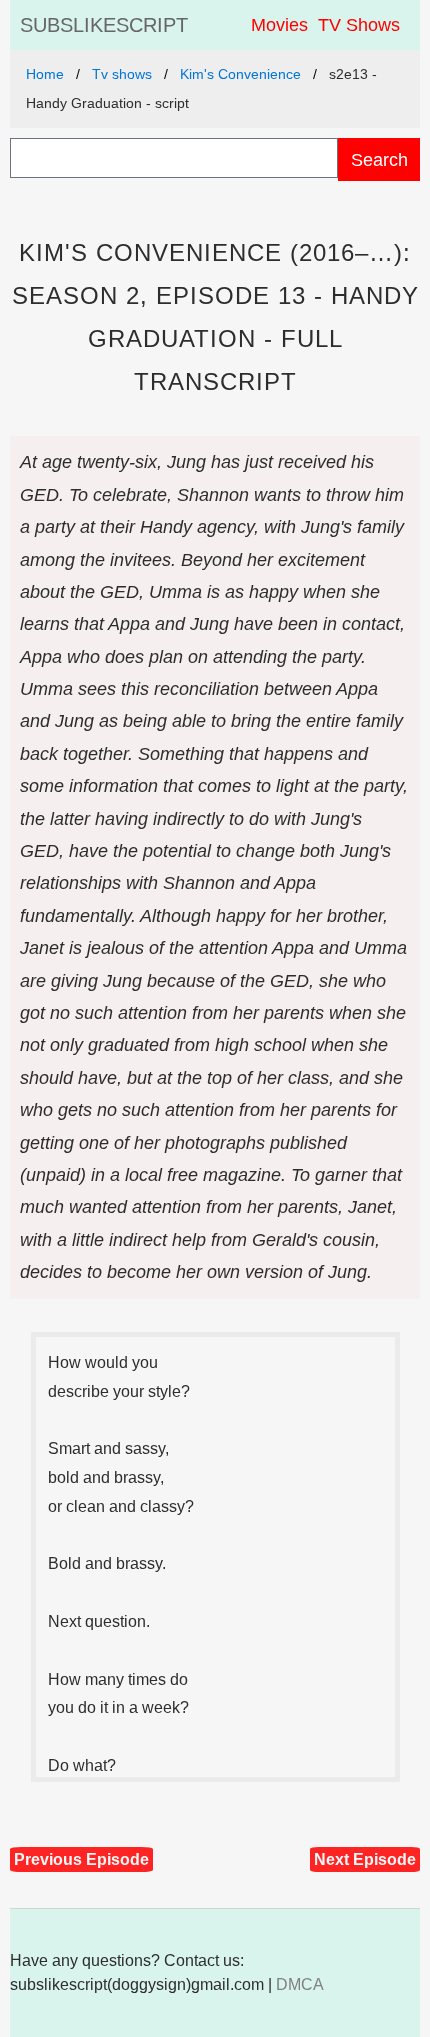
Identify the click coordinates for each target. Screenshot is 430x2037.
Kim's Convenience (240, 74)
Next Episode (365, 1859)
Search (379, 159)
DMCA (300, 1984)
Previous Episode (81, 1859)
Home (45, 74)
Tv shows (122, 74)
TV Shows (359, 25)
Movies (279, 25)
